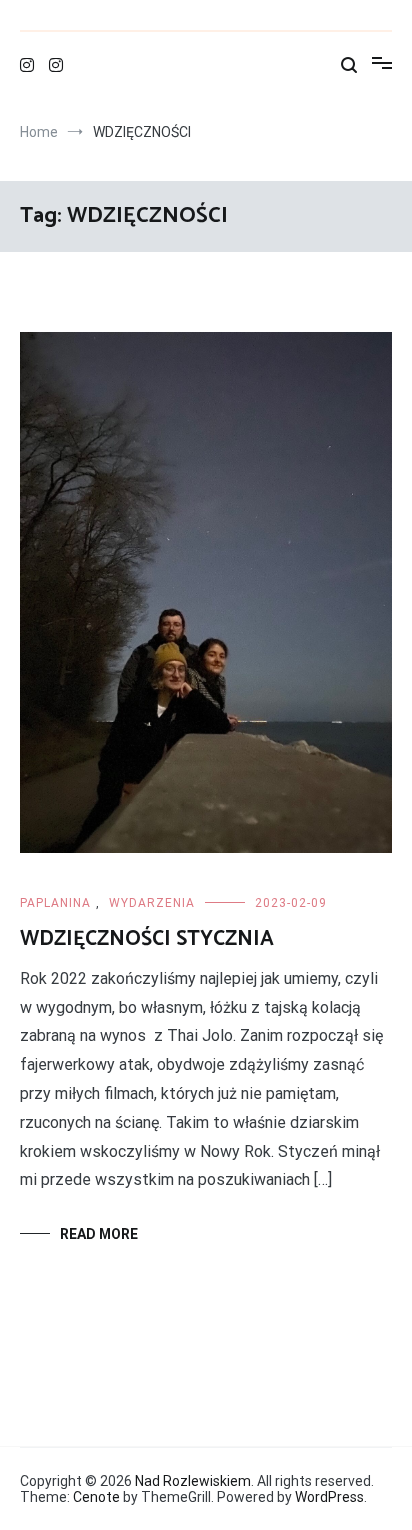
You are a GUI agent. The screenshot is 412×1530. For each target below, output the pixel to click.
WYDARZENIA (152, 903)
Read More (99, 1234)
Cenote (96, 1497)
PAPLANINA (55, 903)
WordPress (329, 1497)
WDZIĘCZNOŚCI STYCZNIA (147, 939)
